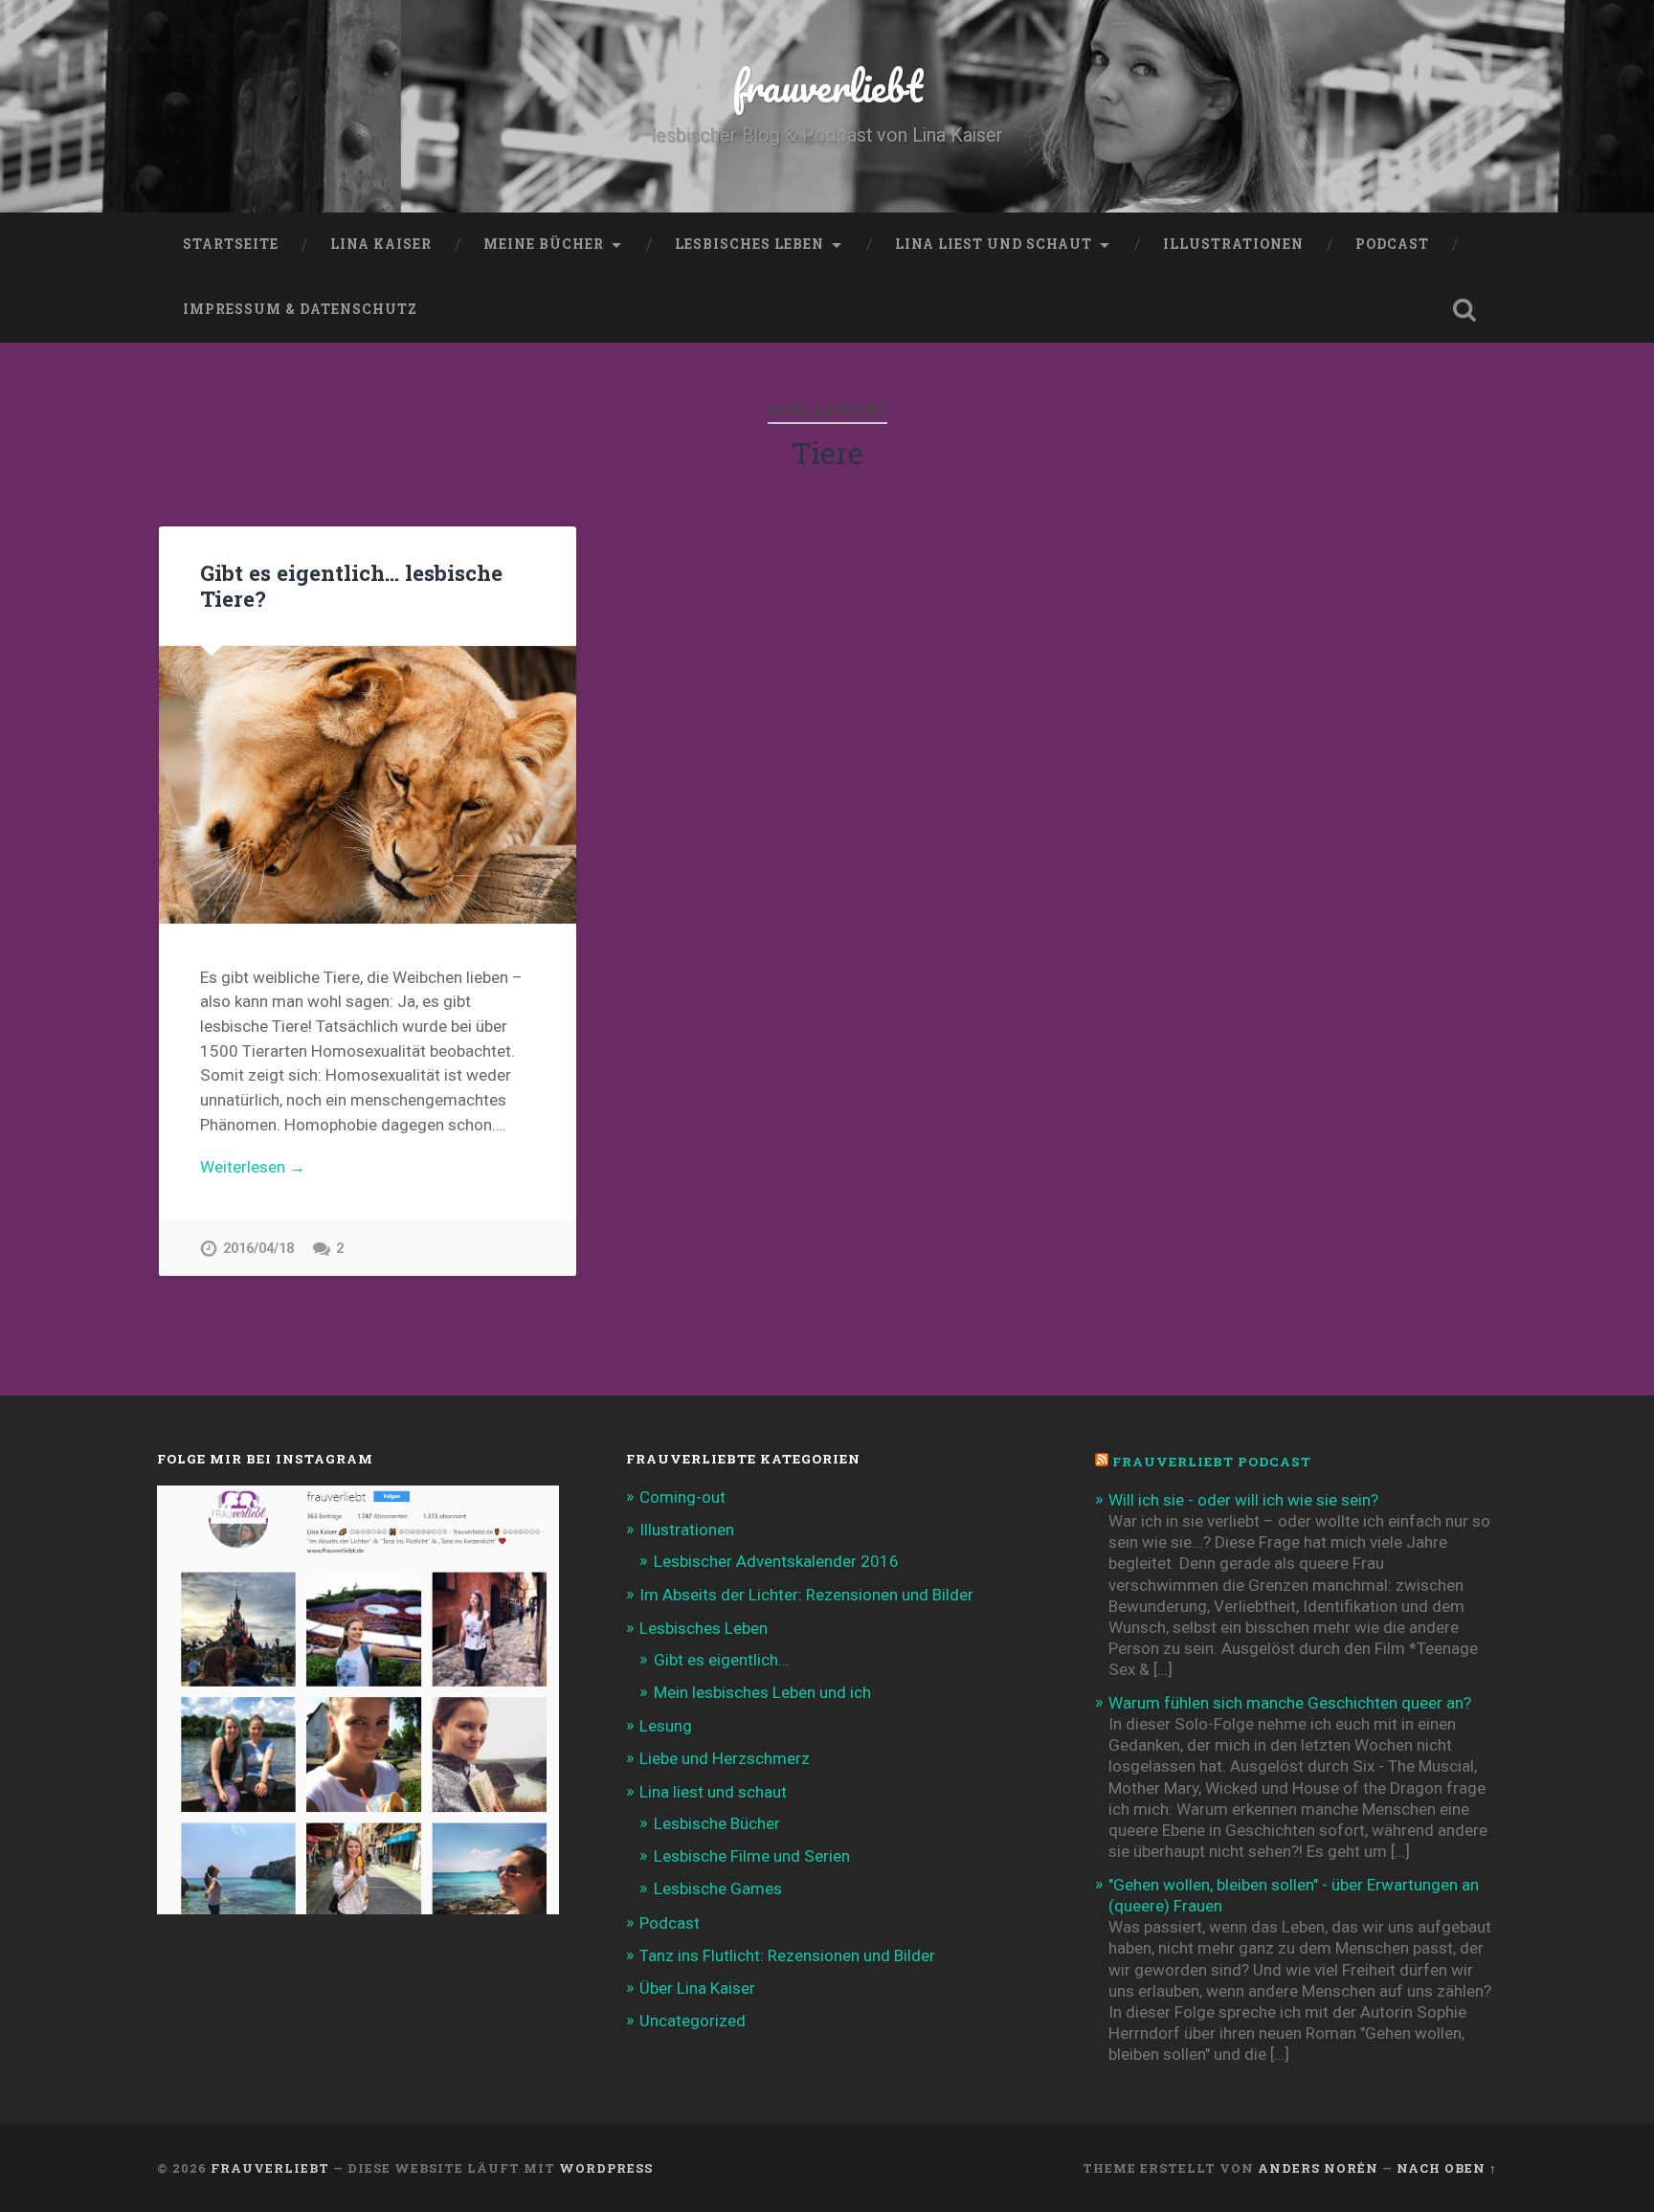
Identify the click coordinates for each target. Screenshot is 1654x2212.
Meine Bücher (544, 244)
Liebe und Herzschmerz (725, 1758)
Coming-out (682, 1497)
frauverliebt (827, 86)
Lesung (666, 1726)
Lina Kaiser (381, 244)
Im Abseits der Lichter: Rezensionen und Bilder (806, 1595)
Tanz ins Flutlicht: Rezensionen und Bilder (787, 1955)
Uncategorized (693, 2021)
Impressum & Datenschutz (300, 309)
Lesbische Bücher (717, 1823)
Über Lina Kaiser (697, 1988)
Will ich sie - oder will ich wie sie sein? (1243, 1500)
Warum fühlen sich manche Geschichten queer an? (1290, 1703)
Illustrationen (1233, 244)
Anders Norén (1318, 2168)
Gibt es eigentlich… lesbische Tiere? (351, 585)
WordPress (606, 2168)
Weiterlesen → (253, 1167)
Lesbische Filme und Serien (752, 1856)
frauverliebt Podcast (1212, 1462)
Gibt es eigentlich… (721, 1660)
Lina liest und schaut (994, 244)
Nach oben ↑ (1447, 2168)
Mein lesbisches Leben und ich (762, 1692)
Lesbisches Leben (749, 244)
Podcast (1392, 244)
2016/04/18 (258, 1249)
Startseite (231, 244)
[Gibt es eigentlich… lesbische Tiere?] (368, 785)
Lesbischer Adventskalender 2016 (776, 1561)
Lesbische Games (718, 1888)
